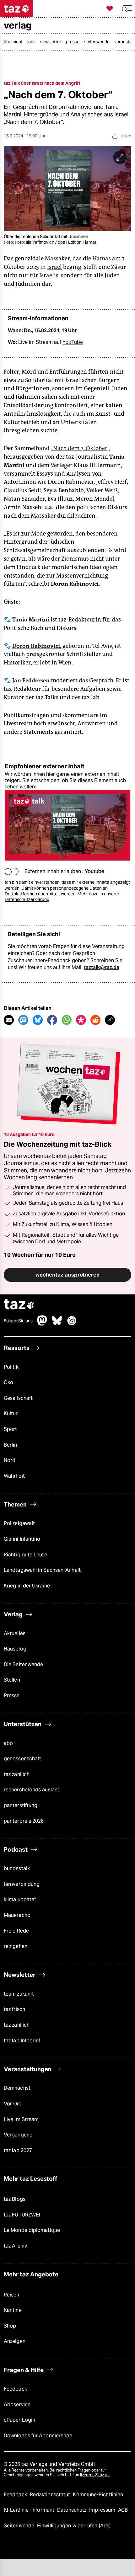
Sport (10, 1429)
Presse (12, 1696)
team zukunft (19, 1994)
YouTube (73, 342)
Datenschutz (72, 2510)
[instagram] (72, 1324)
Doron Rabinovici (36, 646)
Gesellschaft (18, 1398)
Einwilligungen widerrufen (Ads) (74, 2526)
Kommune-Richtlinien (98, 2495)
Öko (8, 1382)
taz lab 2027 (18, 2150)
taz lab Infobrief (22, 2041)
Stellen (12, 1680)
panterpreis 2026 (24, 1821)
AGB (123, 2510)
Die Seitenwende (23, 1664)
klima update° (20, 1899)
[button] (127, 9)
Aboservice (17, 2405)
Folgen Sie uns (18, 1321)
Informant (43, 2510)
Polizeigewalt (19, 1523)
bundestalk (17, 1868)
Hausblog (15, 1649)
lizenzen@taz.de (95, 2475)
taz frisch (14, 2009)
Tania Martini (31, 620)
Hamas (102, 259)
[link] (15, 42)
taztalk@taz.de (102, 967)
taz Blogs (15, 2199)
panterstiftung (21, 1805)
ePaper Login (19, 2420)
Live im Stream (21, 2119)
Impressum (103, 2510)
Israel (54, 267)
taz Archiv (15, 2246)
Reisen (12, 2295)
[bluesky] (57, 1324)
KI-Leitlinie (17, 2510)
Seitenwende (20, 2526)
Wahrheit (14, 1476)
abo (8, 1743)
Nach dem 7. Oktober (80, 448)
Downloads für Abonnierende (38, 2436)
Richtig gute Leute (25, 1555)
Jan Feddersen (31, 680)
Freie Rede (16, 1931)
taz (19, 1305)
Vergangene (18, 2135)
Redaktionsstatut (51, 2495)
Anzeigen (15, 2341)
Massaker (57, 259)
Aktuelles (15, 1633)
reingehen (16, 1946)
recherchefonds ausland (32, 1790)
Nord (10, 1460)
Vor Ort (12, 2104)
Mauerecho (17, 1915)
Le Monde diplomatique (32, 2230)
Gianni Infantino (22, 1539)
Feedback (15, 2389)
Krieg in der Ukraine (27, 1586)
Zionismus (75, 559)
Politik (11, 1367)
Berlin (11, 1445)
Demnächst (17, 2088)
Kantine (13, 2310)
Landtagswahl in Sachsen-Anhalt (42, 1570)
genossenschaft (22, 1759)
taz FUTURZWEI (22, 2215)
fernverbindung (22, 1884)
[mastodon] (42, 1324)
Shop (10, 2326)
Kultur (11, 1413)
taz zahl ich (17, 1774)
